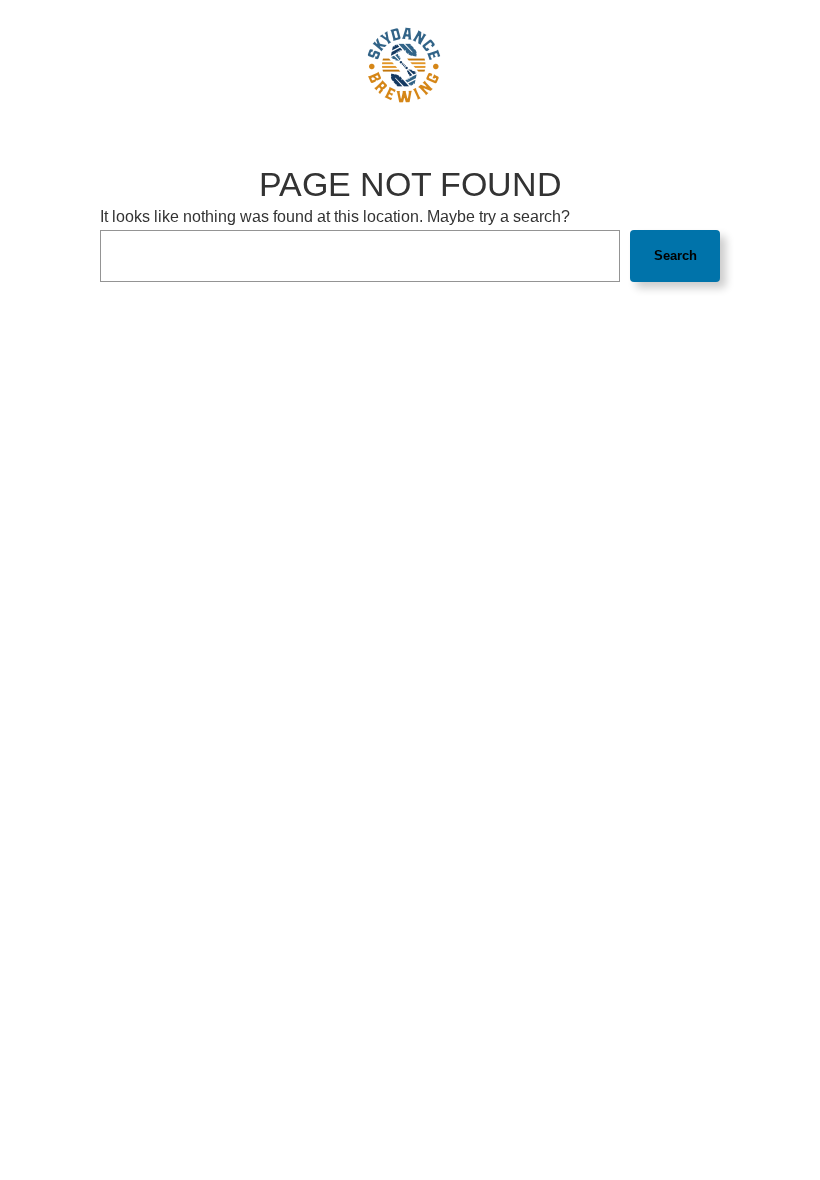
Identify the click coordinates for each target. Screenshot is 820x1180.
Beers (141, 65)
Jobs (487, 65)
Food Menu (83, 65)
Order (670, 65)
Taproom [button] (196, 65)
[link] (404, 65)
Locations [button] (729, 65)
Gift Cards (540, 65)
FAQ (323, 65)
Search (675, 255)
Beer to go (611, 65)
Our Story (273, 65)
